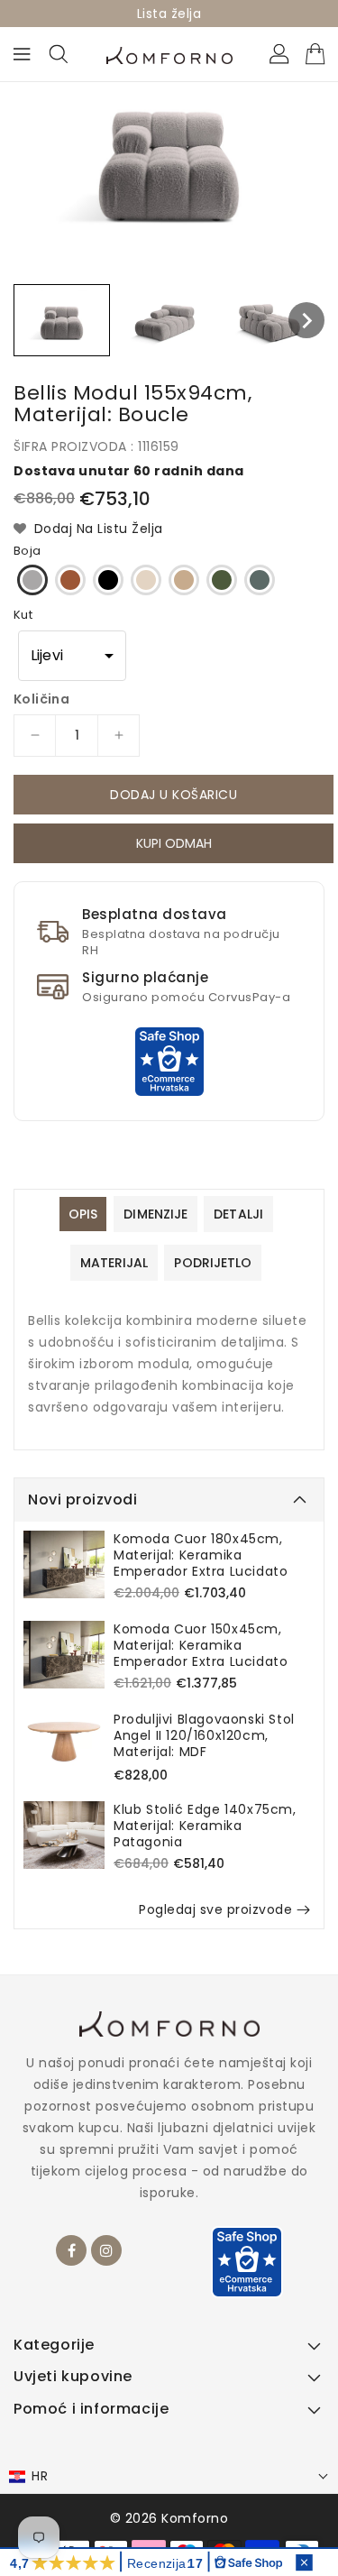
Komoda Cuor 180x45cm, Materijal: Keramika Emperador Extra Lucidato (201, 1555)
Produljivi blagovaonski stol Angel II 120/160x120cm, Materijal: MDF (204, 1735)
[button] (72, 656)
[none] (62, 320)
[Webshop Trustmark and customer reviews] (169, 1061)
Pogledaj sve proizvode (215, 1909)
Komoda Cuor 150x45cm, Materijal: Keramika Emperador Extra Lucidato (201, 1645)
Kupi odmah (174, 846)
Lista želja (169, 14)
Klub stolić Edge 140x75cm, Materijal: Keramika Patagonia (205, 1826)
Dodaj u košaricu (174, 795)
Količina (41, 699)
